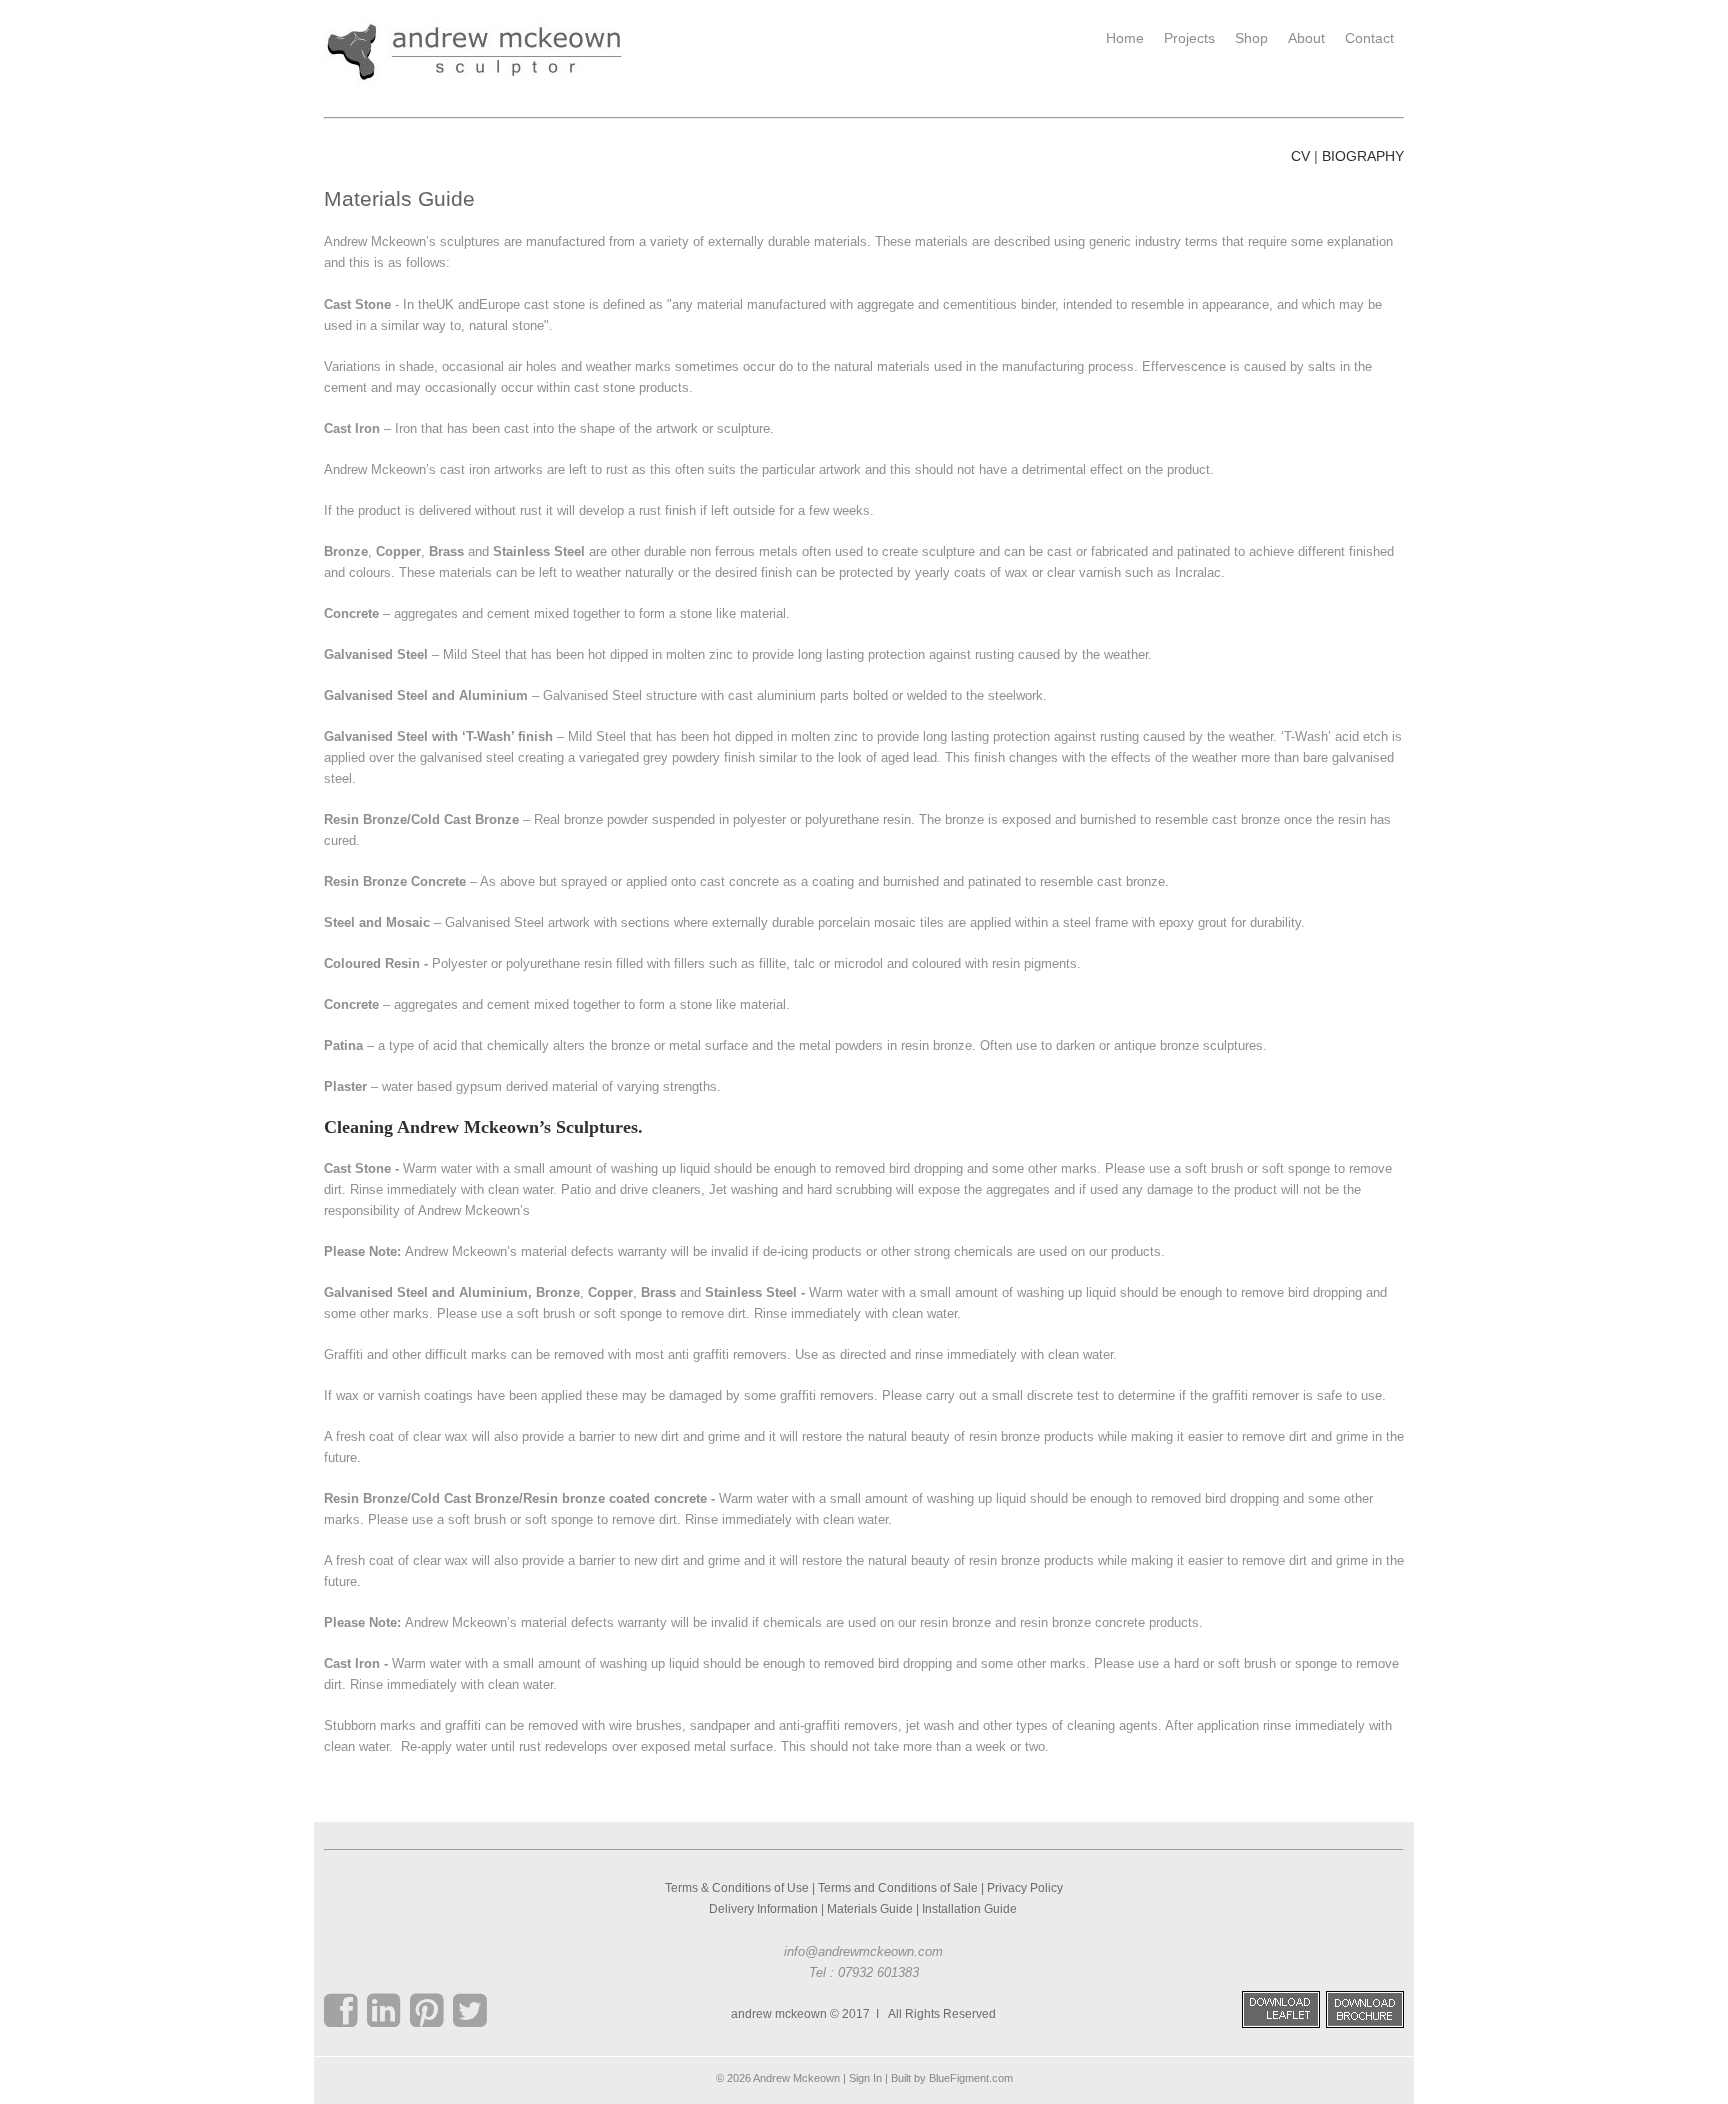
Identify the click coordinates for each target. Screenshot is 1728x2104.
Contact (1369, 38)
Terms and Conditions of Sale (898, 1888)
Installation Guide (971, 1909)
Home (1125, 38)
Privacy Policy (1025, 1888)
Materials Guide (870, 1909)
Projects (1189, 38)
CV (1300, 156)
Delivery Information (763, 1909)
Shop (1251, 38)
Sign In (865, 2078)
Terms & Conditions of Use (737, 1888)
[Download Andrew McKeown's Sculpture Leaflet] (1281, 2024)
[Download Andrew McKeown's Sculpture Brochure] (1365, 2024)
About (1306, 38)
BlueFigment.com (971, 2078)
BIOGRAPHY (1363, 156)
